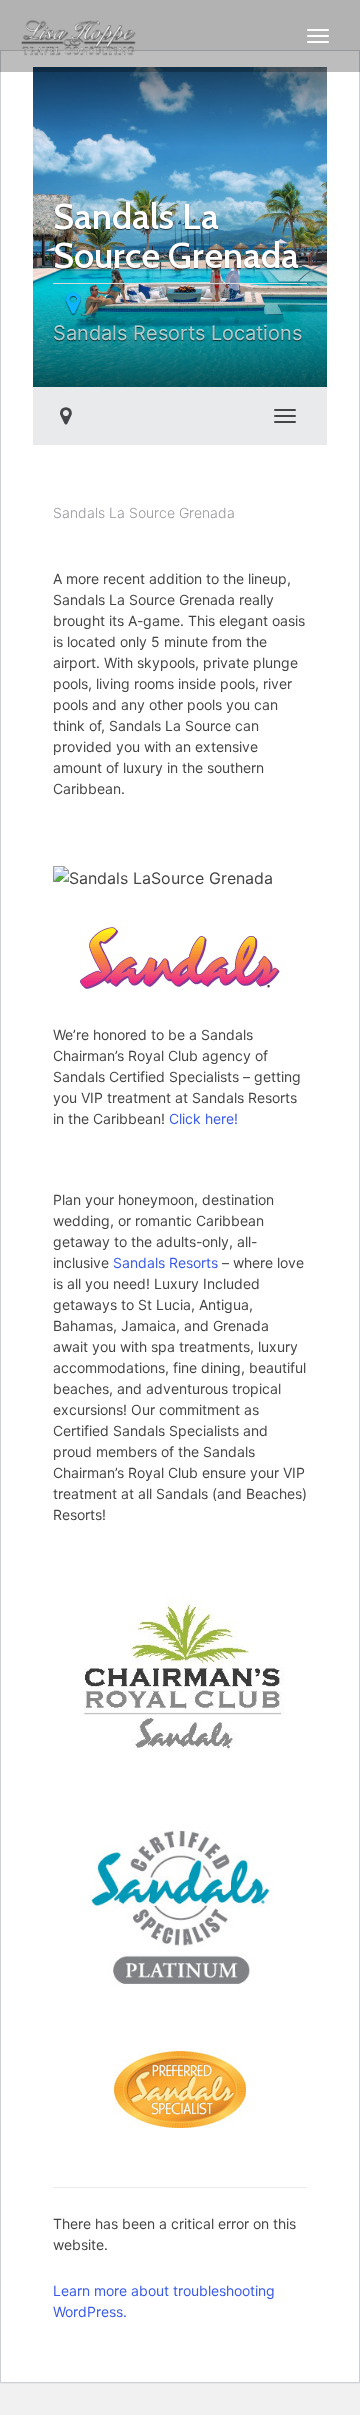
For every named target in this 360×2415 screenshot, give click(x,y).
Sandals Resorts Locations (177, 333)
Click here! (203, 1118)
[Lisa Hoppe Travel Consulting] (79, 36)
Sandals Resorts (165, 1262)
